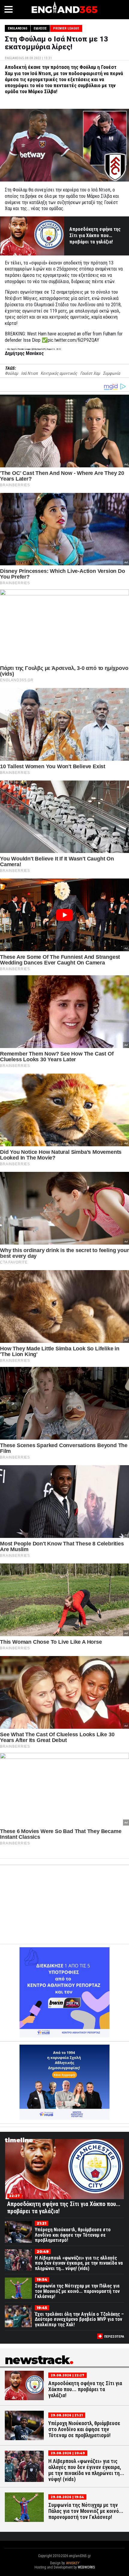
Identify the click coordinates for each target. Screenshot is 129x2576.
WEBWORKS (86, 2567)
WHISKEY (72, 2563)
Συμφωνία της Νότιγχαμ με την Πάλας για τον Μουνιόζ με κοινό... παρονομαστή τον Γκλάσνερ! (77, 2291)
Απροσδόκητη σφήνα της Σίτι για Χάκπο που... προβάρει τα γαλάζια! (95, 235)
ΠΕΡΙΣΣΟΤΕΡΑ (114, 2337)
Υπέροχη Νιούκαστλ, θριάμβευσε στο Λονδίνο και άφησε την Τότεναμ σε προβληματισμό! (73, 2235)
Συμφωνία (111, 373)
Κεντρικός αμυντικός (59, 373)
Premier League (66, 28)
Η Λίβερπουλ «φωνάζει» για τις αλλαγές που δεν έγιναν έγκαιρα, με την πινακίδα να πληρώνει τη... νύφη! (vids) (79, 2263)
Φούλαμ (11, 373)
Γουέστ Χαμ (90, 373)
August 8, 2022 (54, 349)
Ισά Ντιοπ (29, 373)
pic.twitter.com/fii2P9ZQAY (73, 340)
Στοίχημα (64, 2571)
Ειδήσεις (40, 28)
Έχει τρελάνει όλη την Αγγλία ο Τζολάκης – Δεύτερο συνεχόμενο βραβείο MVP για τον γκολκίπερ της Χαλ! (79, 2319)
